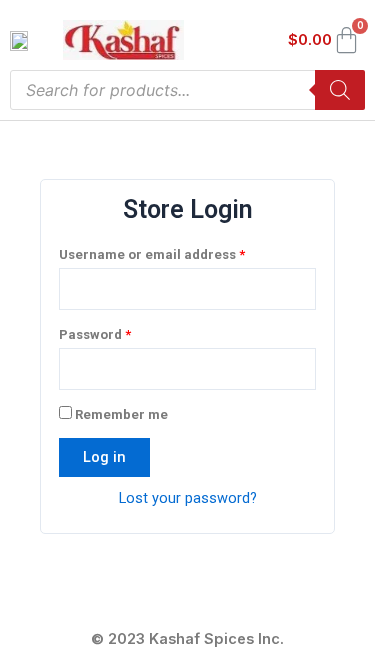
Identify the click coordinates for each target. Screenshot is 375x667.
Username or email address (180, 252)
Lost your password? (188, 498)
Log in (104, 457)
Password (123, 332)
